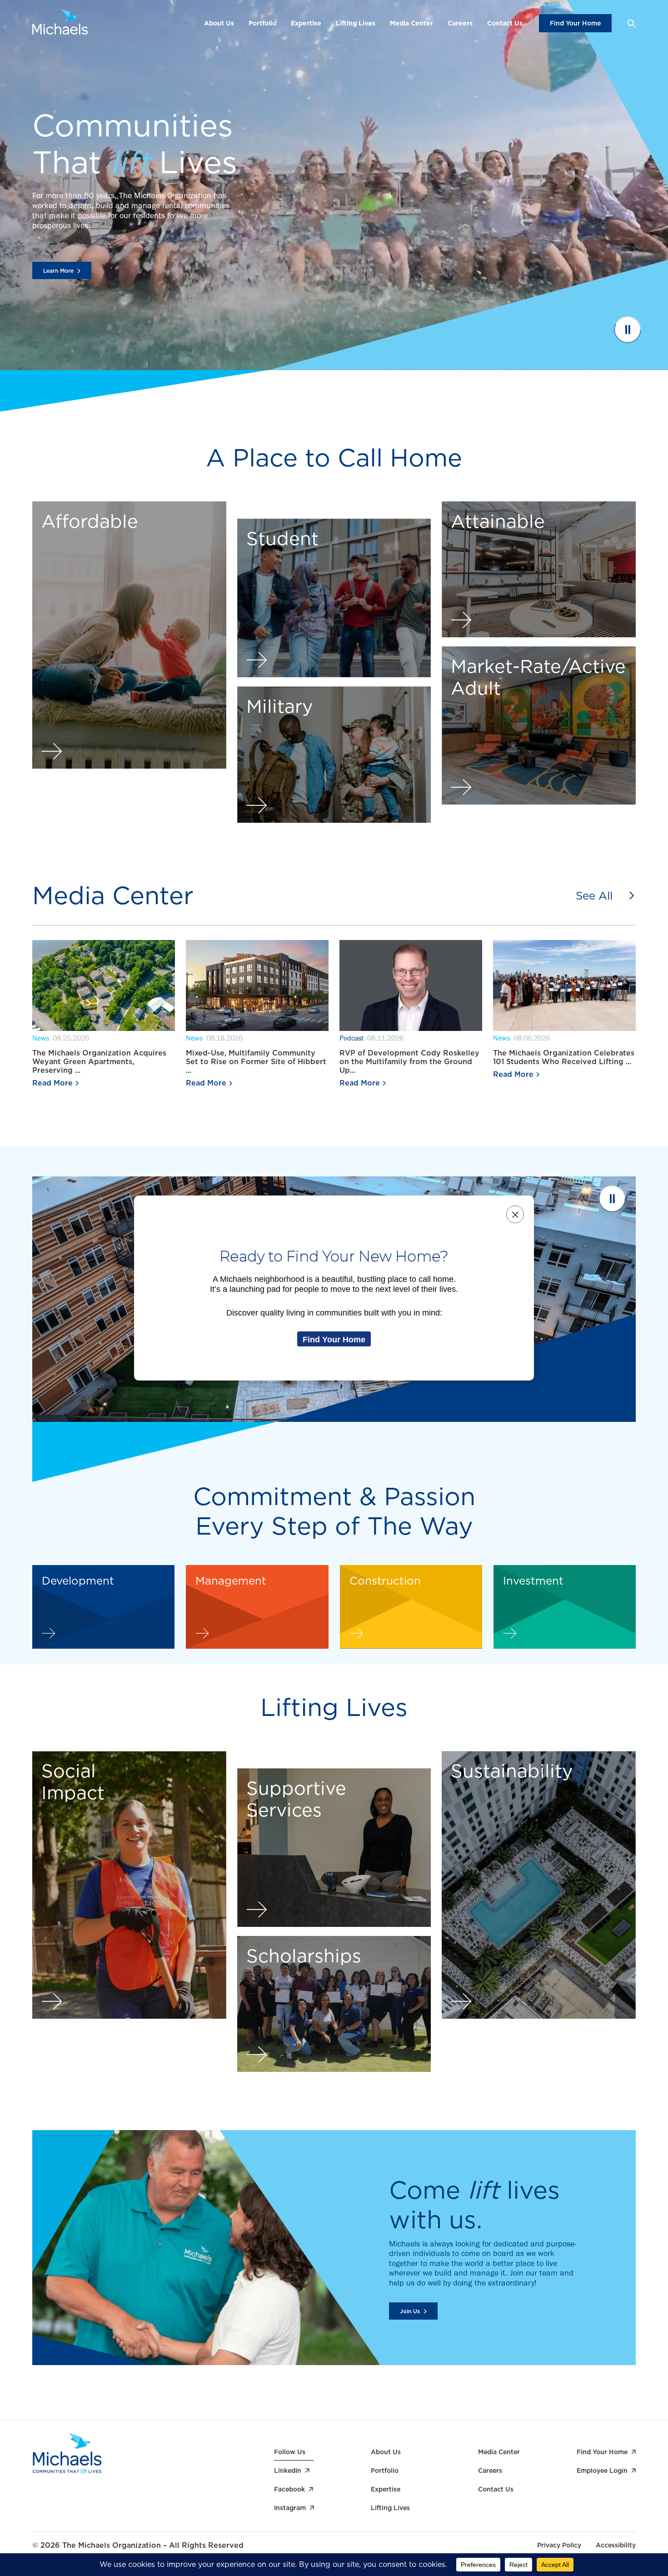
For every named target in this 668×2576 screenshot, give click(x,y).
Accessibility (616, 2545)
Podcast (351, 1039)
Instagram (290, 2508)
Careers (460, 23)
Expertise (306, 23)
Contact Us (505, 23)
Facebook (289, 2489)
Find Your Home (575, 23)
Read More (52, 1083)
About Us (219, 23)
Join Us (410, 2311)
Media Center (411, 23)
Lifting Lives (356, 23)
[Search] (631, 23)
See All (594, 896)
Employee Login (602, 2471)
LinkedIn (288, 2471)
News (41, 1039)
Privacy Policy (559, 2545)
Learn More (58, 271)
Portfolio (262, 23)
